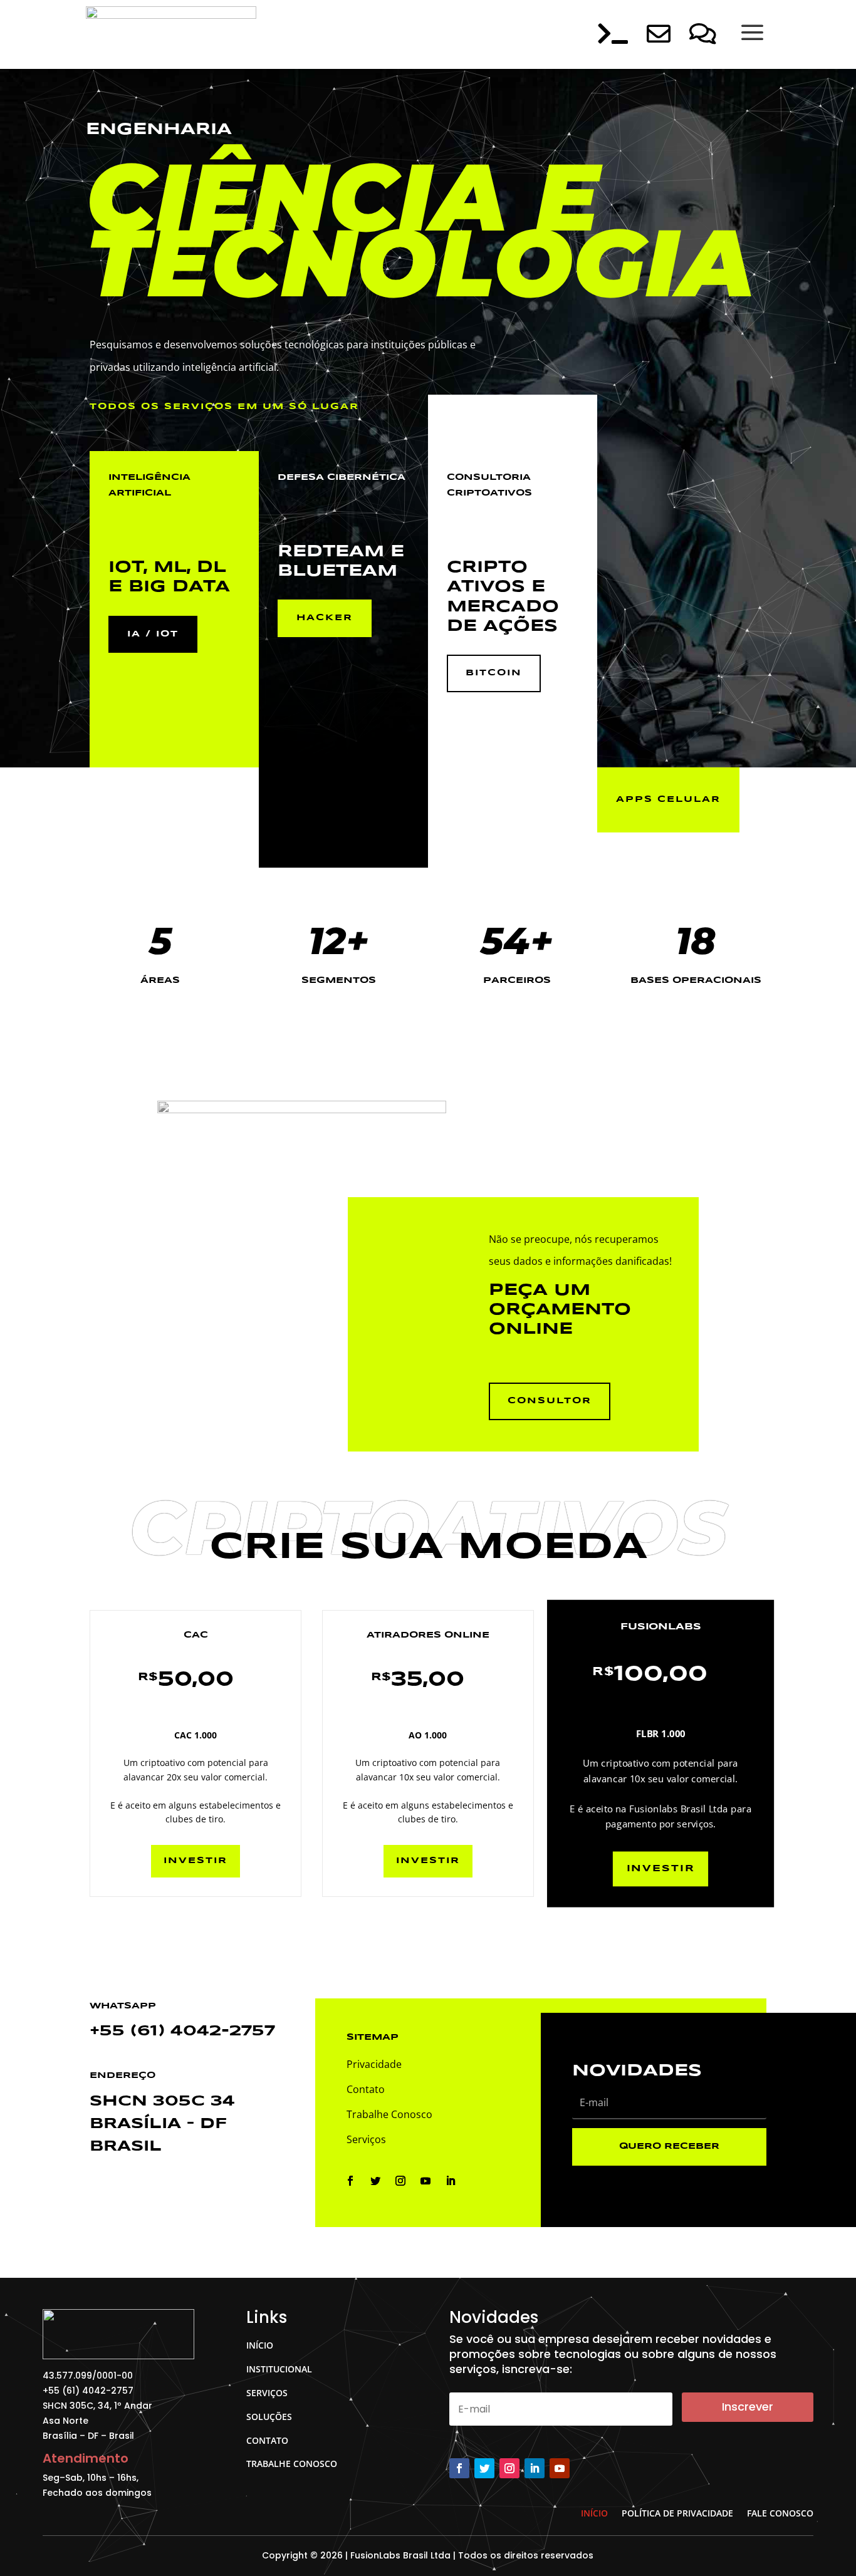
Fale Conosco (780, 2512)
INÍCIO (260, 2345)
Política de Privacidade (677, 2512)
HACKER (325, 618)
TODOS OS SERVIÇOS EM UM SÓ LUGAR (224, 407)
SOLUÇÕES (269, 2417)
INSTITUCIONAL (279, 2369)
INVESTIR (196, 1861)
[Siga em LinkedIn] (451, 2181)
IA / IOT (153, 634)
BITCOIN (494, 673)
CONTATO (267, 2440)
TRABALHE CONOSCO (292, 2464)
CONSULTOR (550, 1401)
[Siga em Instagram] (400, 2181)
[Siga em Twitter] (375, 2181)
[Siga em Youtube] (425, 2181)
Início (594, 2512)
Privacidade (374, 2064)
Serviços (366, 2139)
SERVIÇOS (267, 2393)
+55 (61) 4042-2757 (182, 2031)
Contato (366, 2089)
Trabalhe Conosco (389, 2114)
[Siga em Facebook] (350, 2181)
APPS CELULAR (668, 799)
